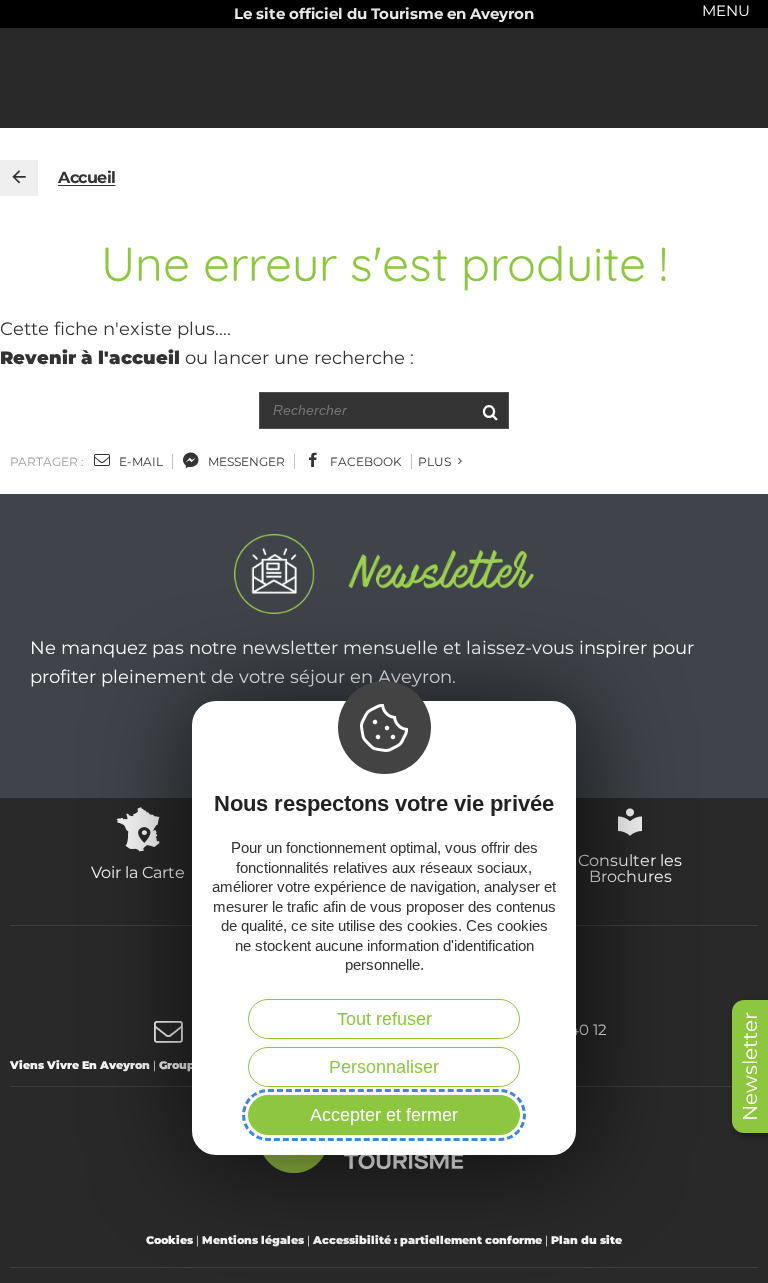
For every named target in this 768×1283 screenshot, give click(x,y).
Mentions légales (253, 1240)
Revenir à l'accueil (90, 358)
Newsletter (750, 1066)
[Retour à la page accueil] (19, 178)
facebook (364, 461)
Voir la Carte (138, 872)
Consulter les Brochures (630, 868)
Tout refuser (384, 1019)
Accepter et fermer (384, 1115)
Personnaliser (384, 1067)
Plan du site (586, 1240)
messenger (245, 461)
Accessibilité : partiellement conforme (427, 1240)
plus (436, 461)
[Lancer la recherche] (489, 410)
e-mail (139, 461)
